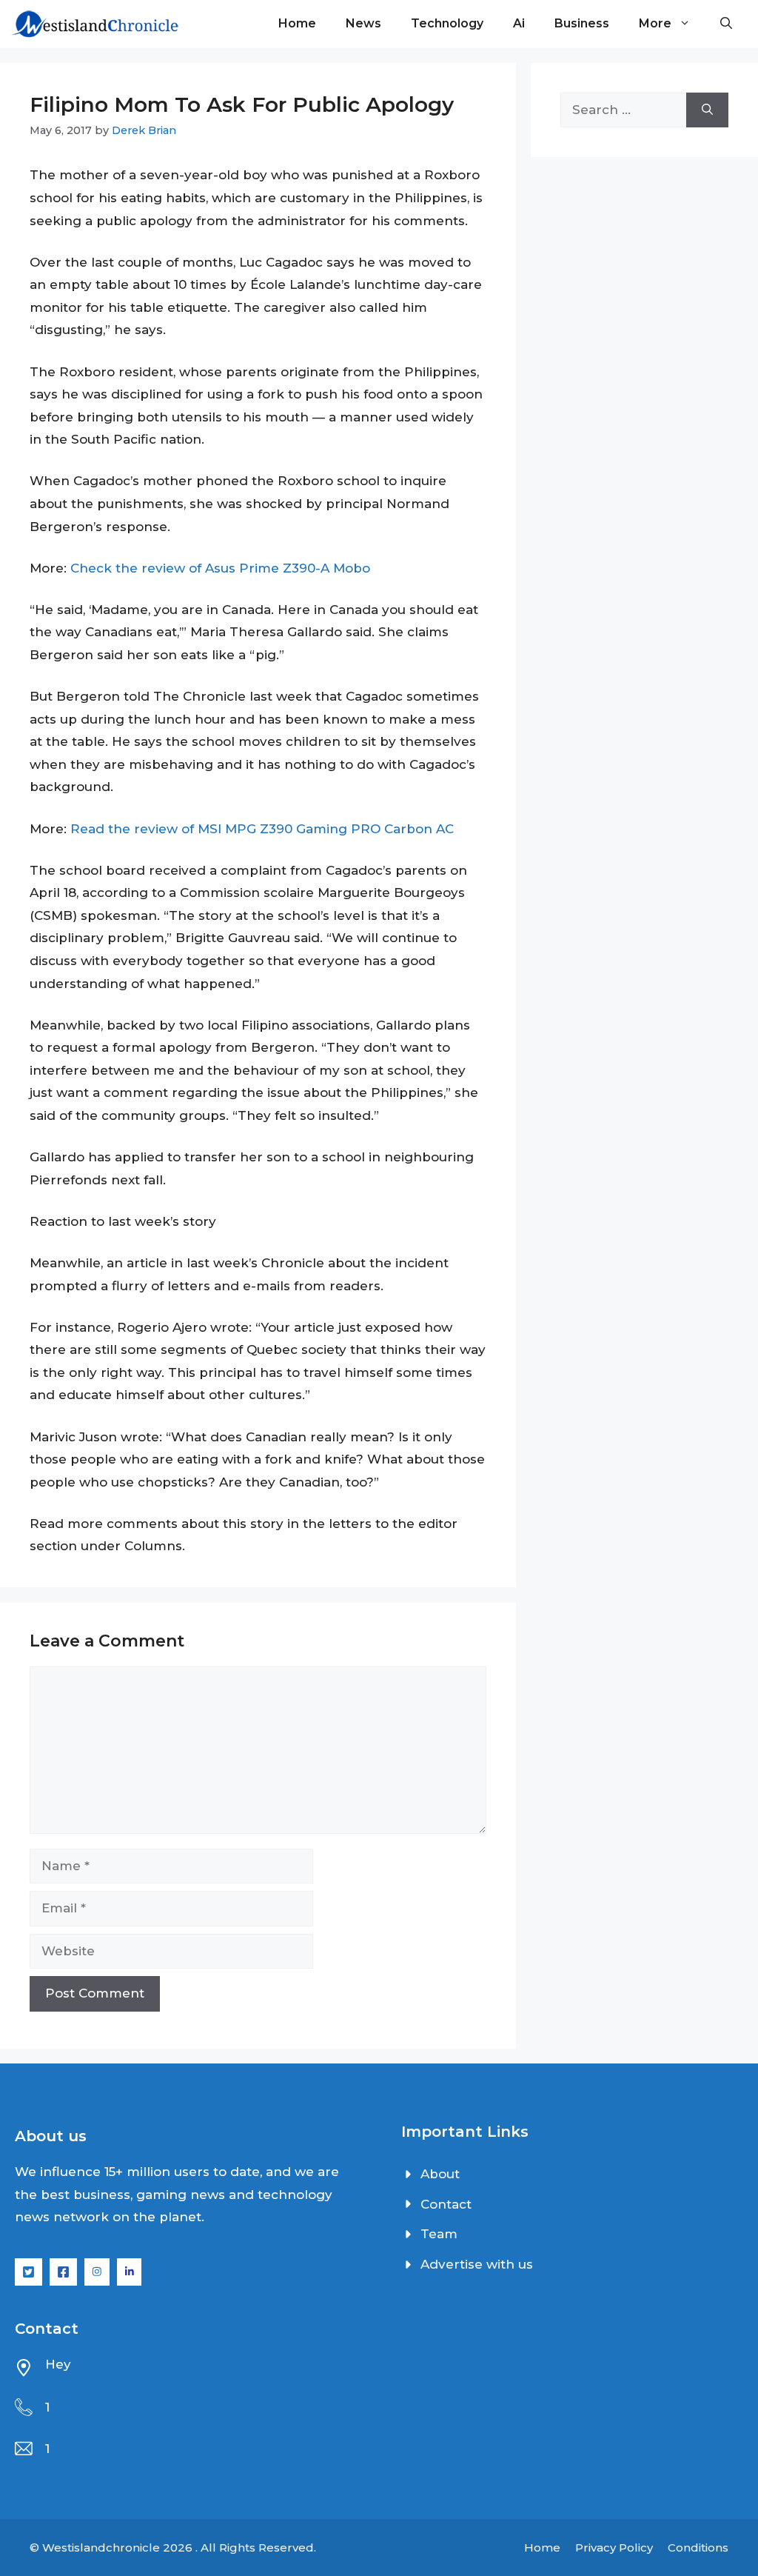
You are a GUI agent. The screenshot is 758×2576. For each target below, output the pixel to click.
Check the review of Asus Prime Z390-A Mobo (220, 568)
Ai (519, 23)
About (440, 2174)
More (655, 23)
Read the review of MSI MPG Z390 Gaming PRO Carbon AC (262, 829)
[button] (726, 24)
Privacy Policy (614, 2547)
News (363, 23)
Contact (446, 2204)
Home (297, 23)
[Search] (707, 110)
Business (582, 23)
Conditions (698, 2547)
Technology (447, 23)
